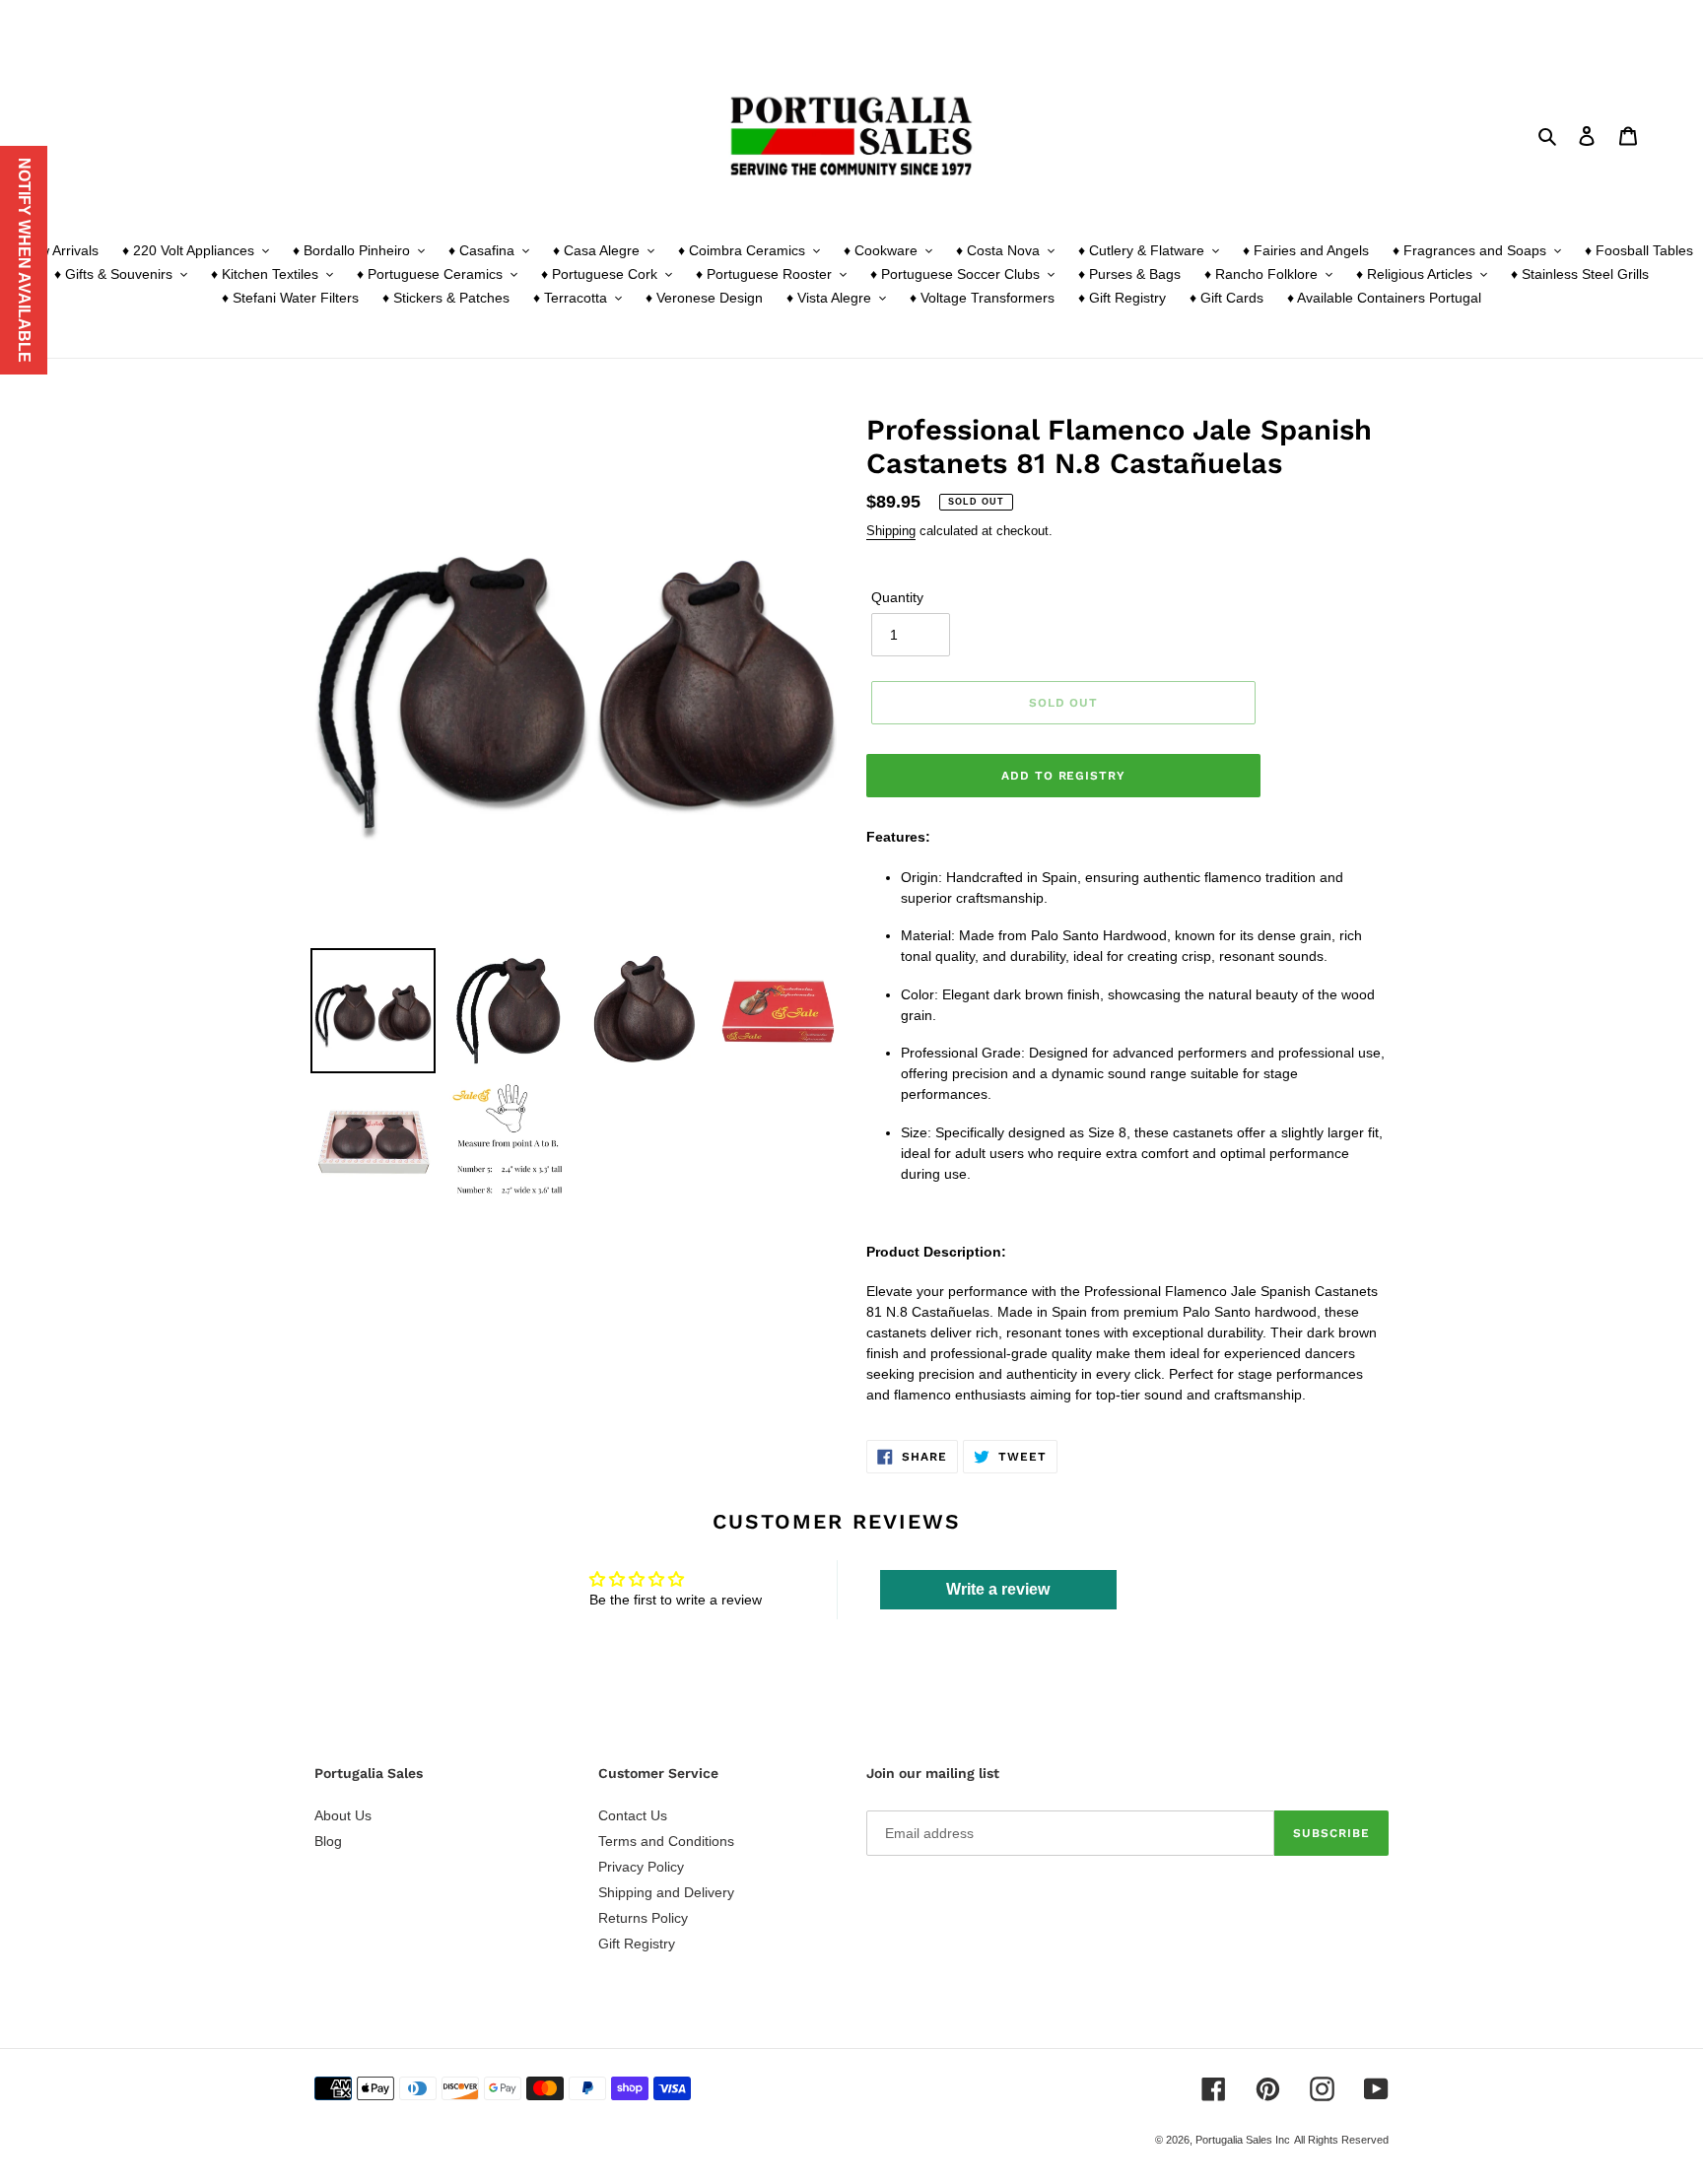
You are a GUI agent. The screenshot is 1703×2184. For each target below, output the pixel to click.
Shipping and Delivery (666, 1892)
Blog (328, 1841)
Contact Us (633, 1815)
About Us (343, 1815)
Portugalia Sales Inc (1243, 2140)
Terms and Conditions (666, 1841)
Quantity (897, 597)
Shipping (891, 531)
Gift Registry (637, 1944)
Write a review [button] (998, 1589)
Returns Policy (643, 1918)
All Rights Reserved (1341, 2140)
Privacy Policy (641, 1867)
